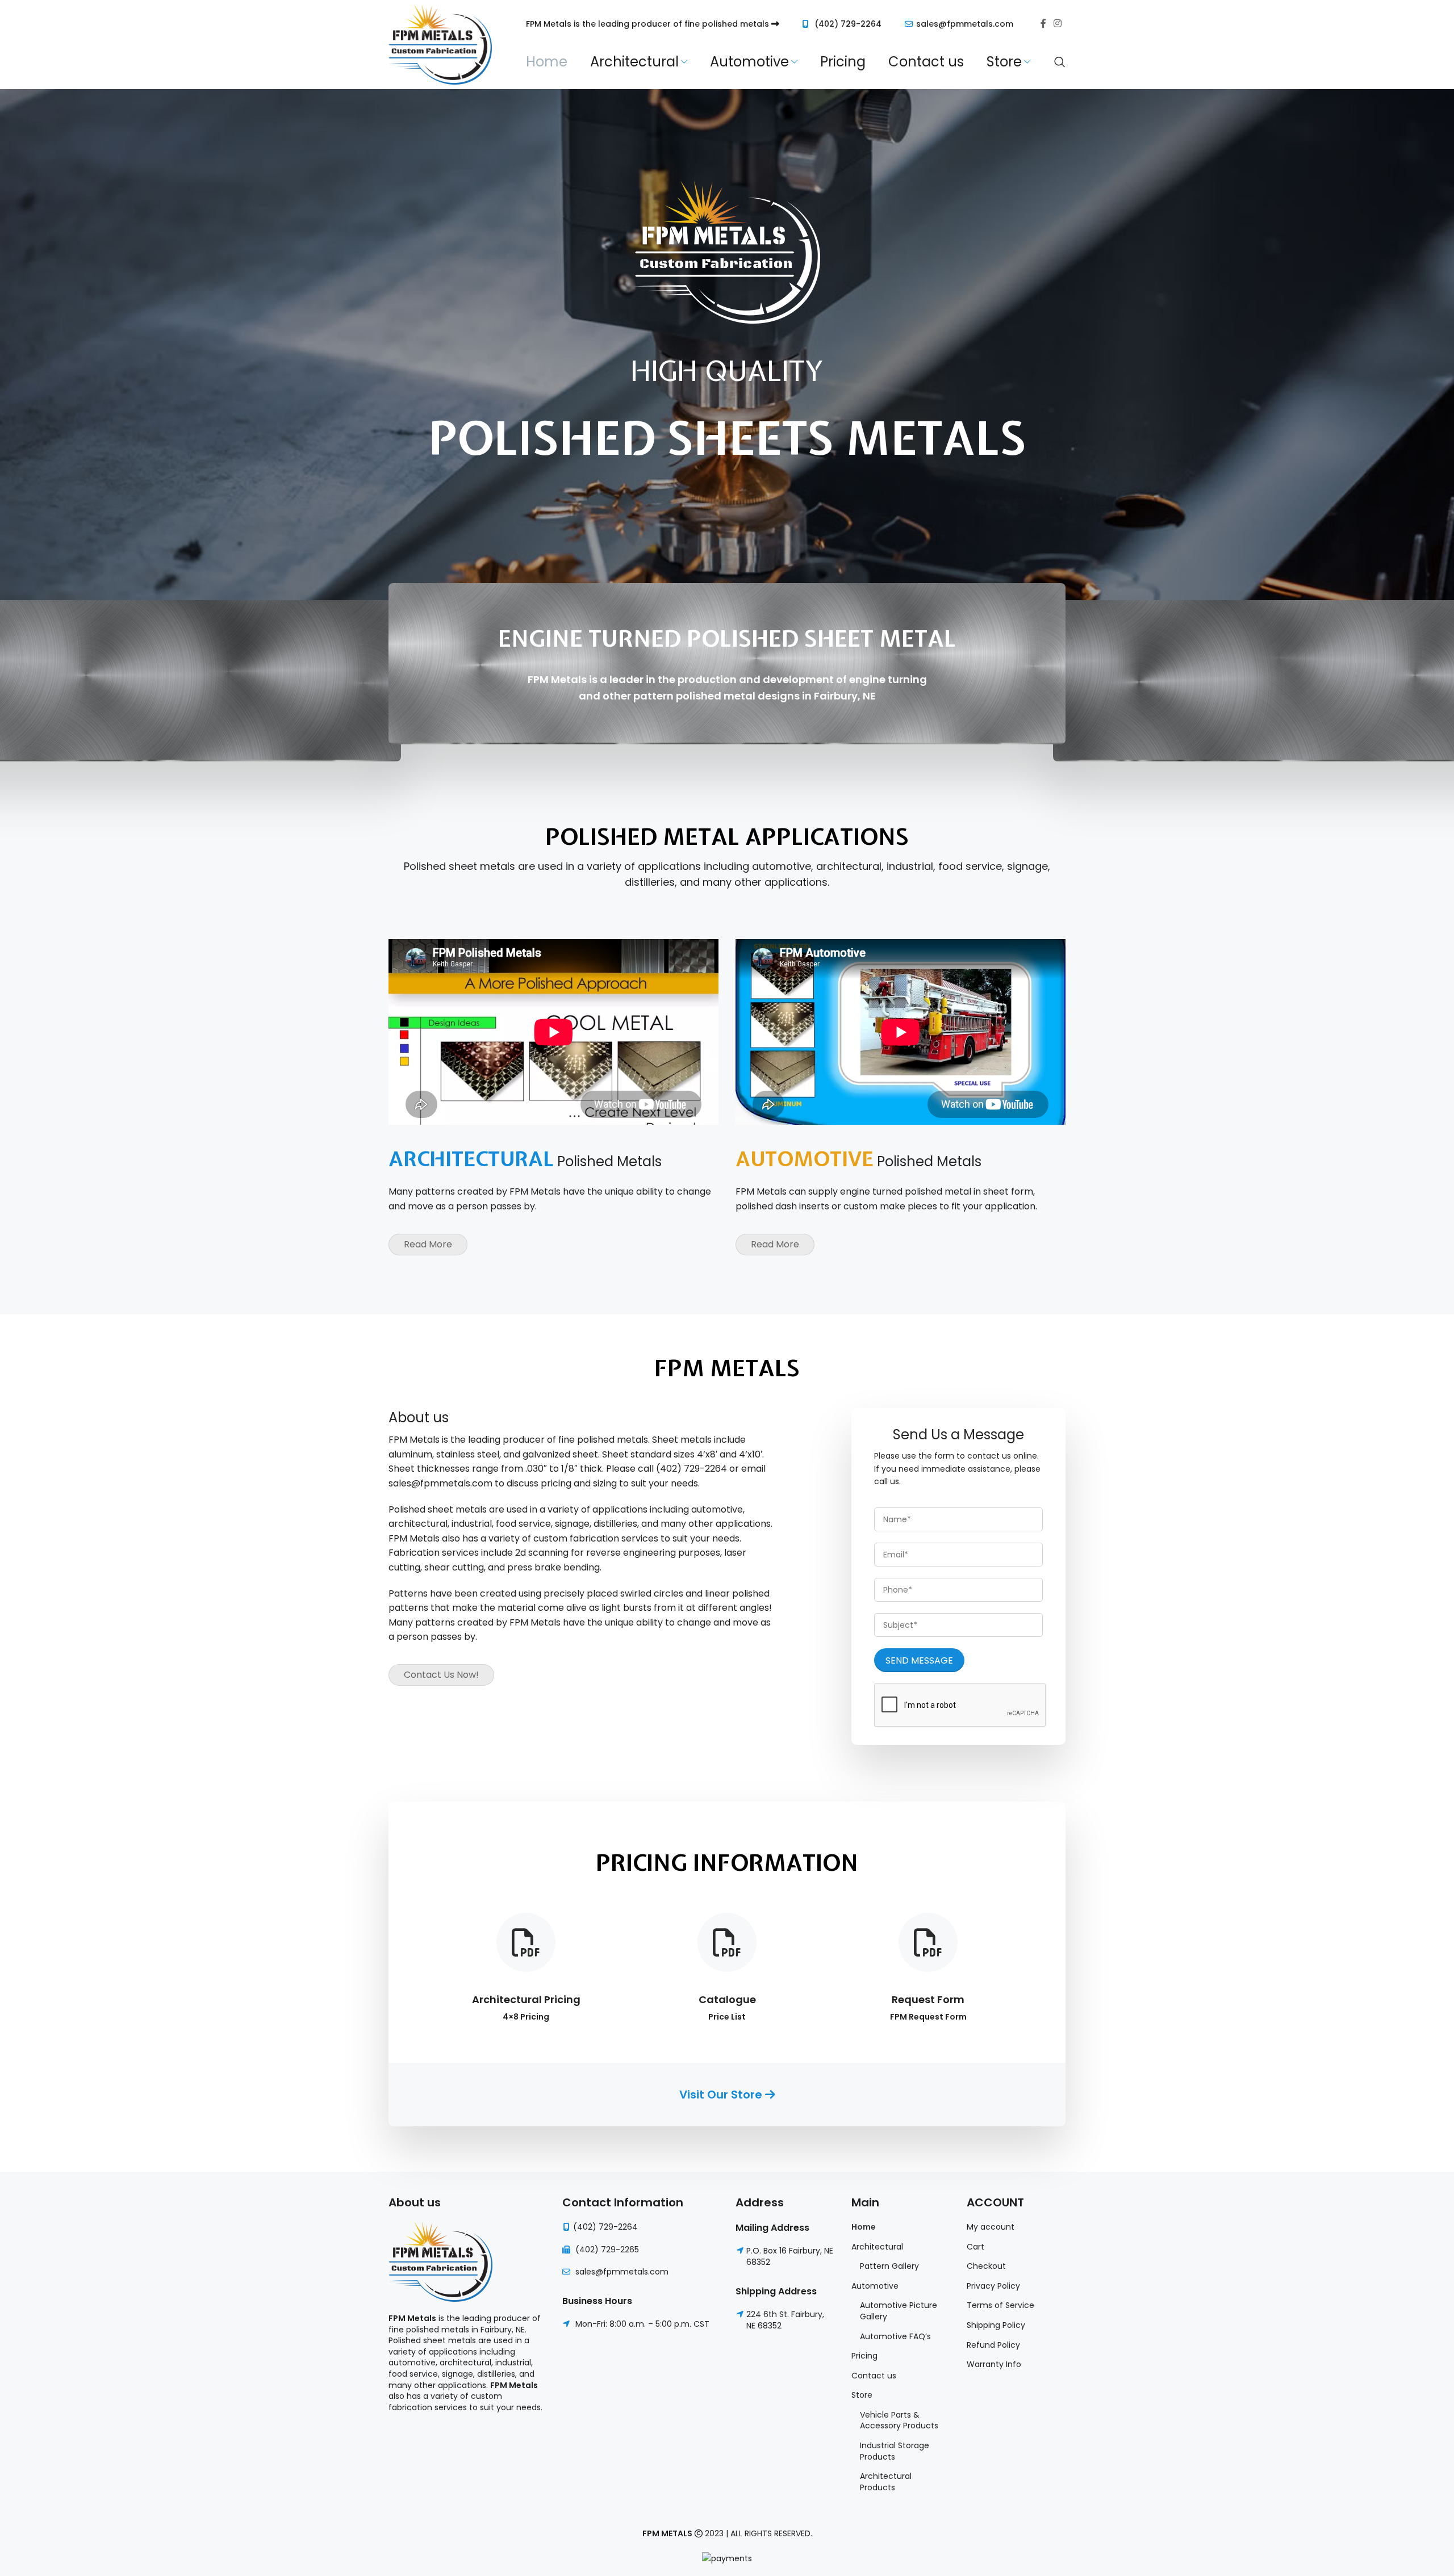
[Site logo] (440, 44)
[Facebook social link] (1043, 24)
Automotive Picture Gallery (899, 2311)
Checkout (986, 2266)
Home (864, 2227)
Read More (428, 1244)
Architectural (877, 2247)
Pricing (864, 2356)
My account (991, 2227)
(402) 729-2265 (607, 2250)
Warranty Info (994, 2365)
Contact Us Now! (441, 1675)
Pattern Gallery (889, 2266)
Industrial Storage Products (895, 2451)
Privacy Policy (993, 2286)
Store (862, 2395)
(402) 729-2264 (848, 24)
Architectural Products (886, 2482)
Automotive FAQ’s (895, 2337)
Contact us (874, 2376)
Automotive (875, 2286)
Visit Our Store (722, 2095)
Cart (975, 2247)
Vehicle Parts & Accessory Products (899, 2421)
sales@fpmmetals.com (965, 24)
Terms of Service (1000, 2305)
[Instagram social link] (1058, 24)
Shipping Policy (996, 2325)
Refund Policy (993, 2345)
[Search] (1060, 62)
